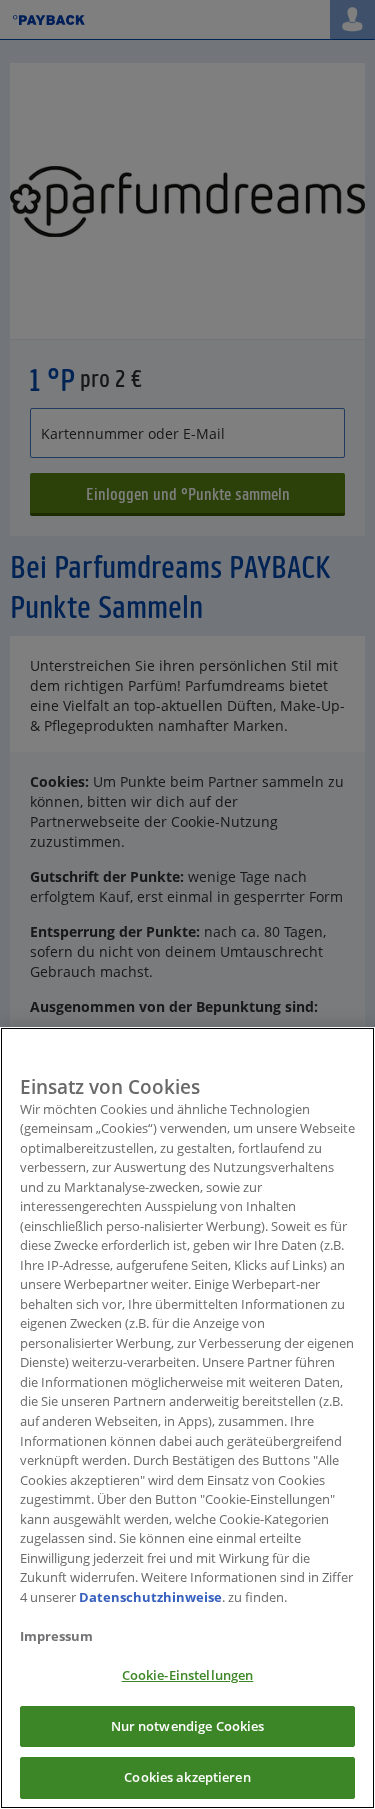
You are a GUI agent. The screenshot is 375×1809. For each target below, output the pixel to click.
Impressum (56, 1636)
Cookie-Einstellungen (188, 1675)
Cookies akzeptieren (187, 1777)
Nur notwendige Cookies (188, 1726)
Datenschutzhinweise (150, 1597)
